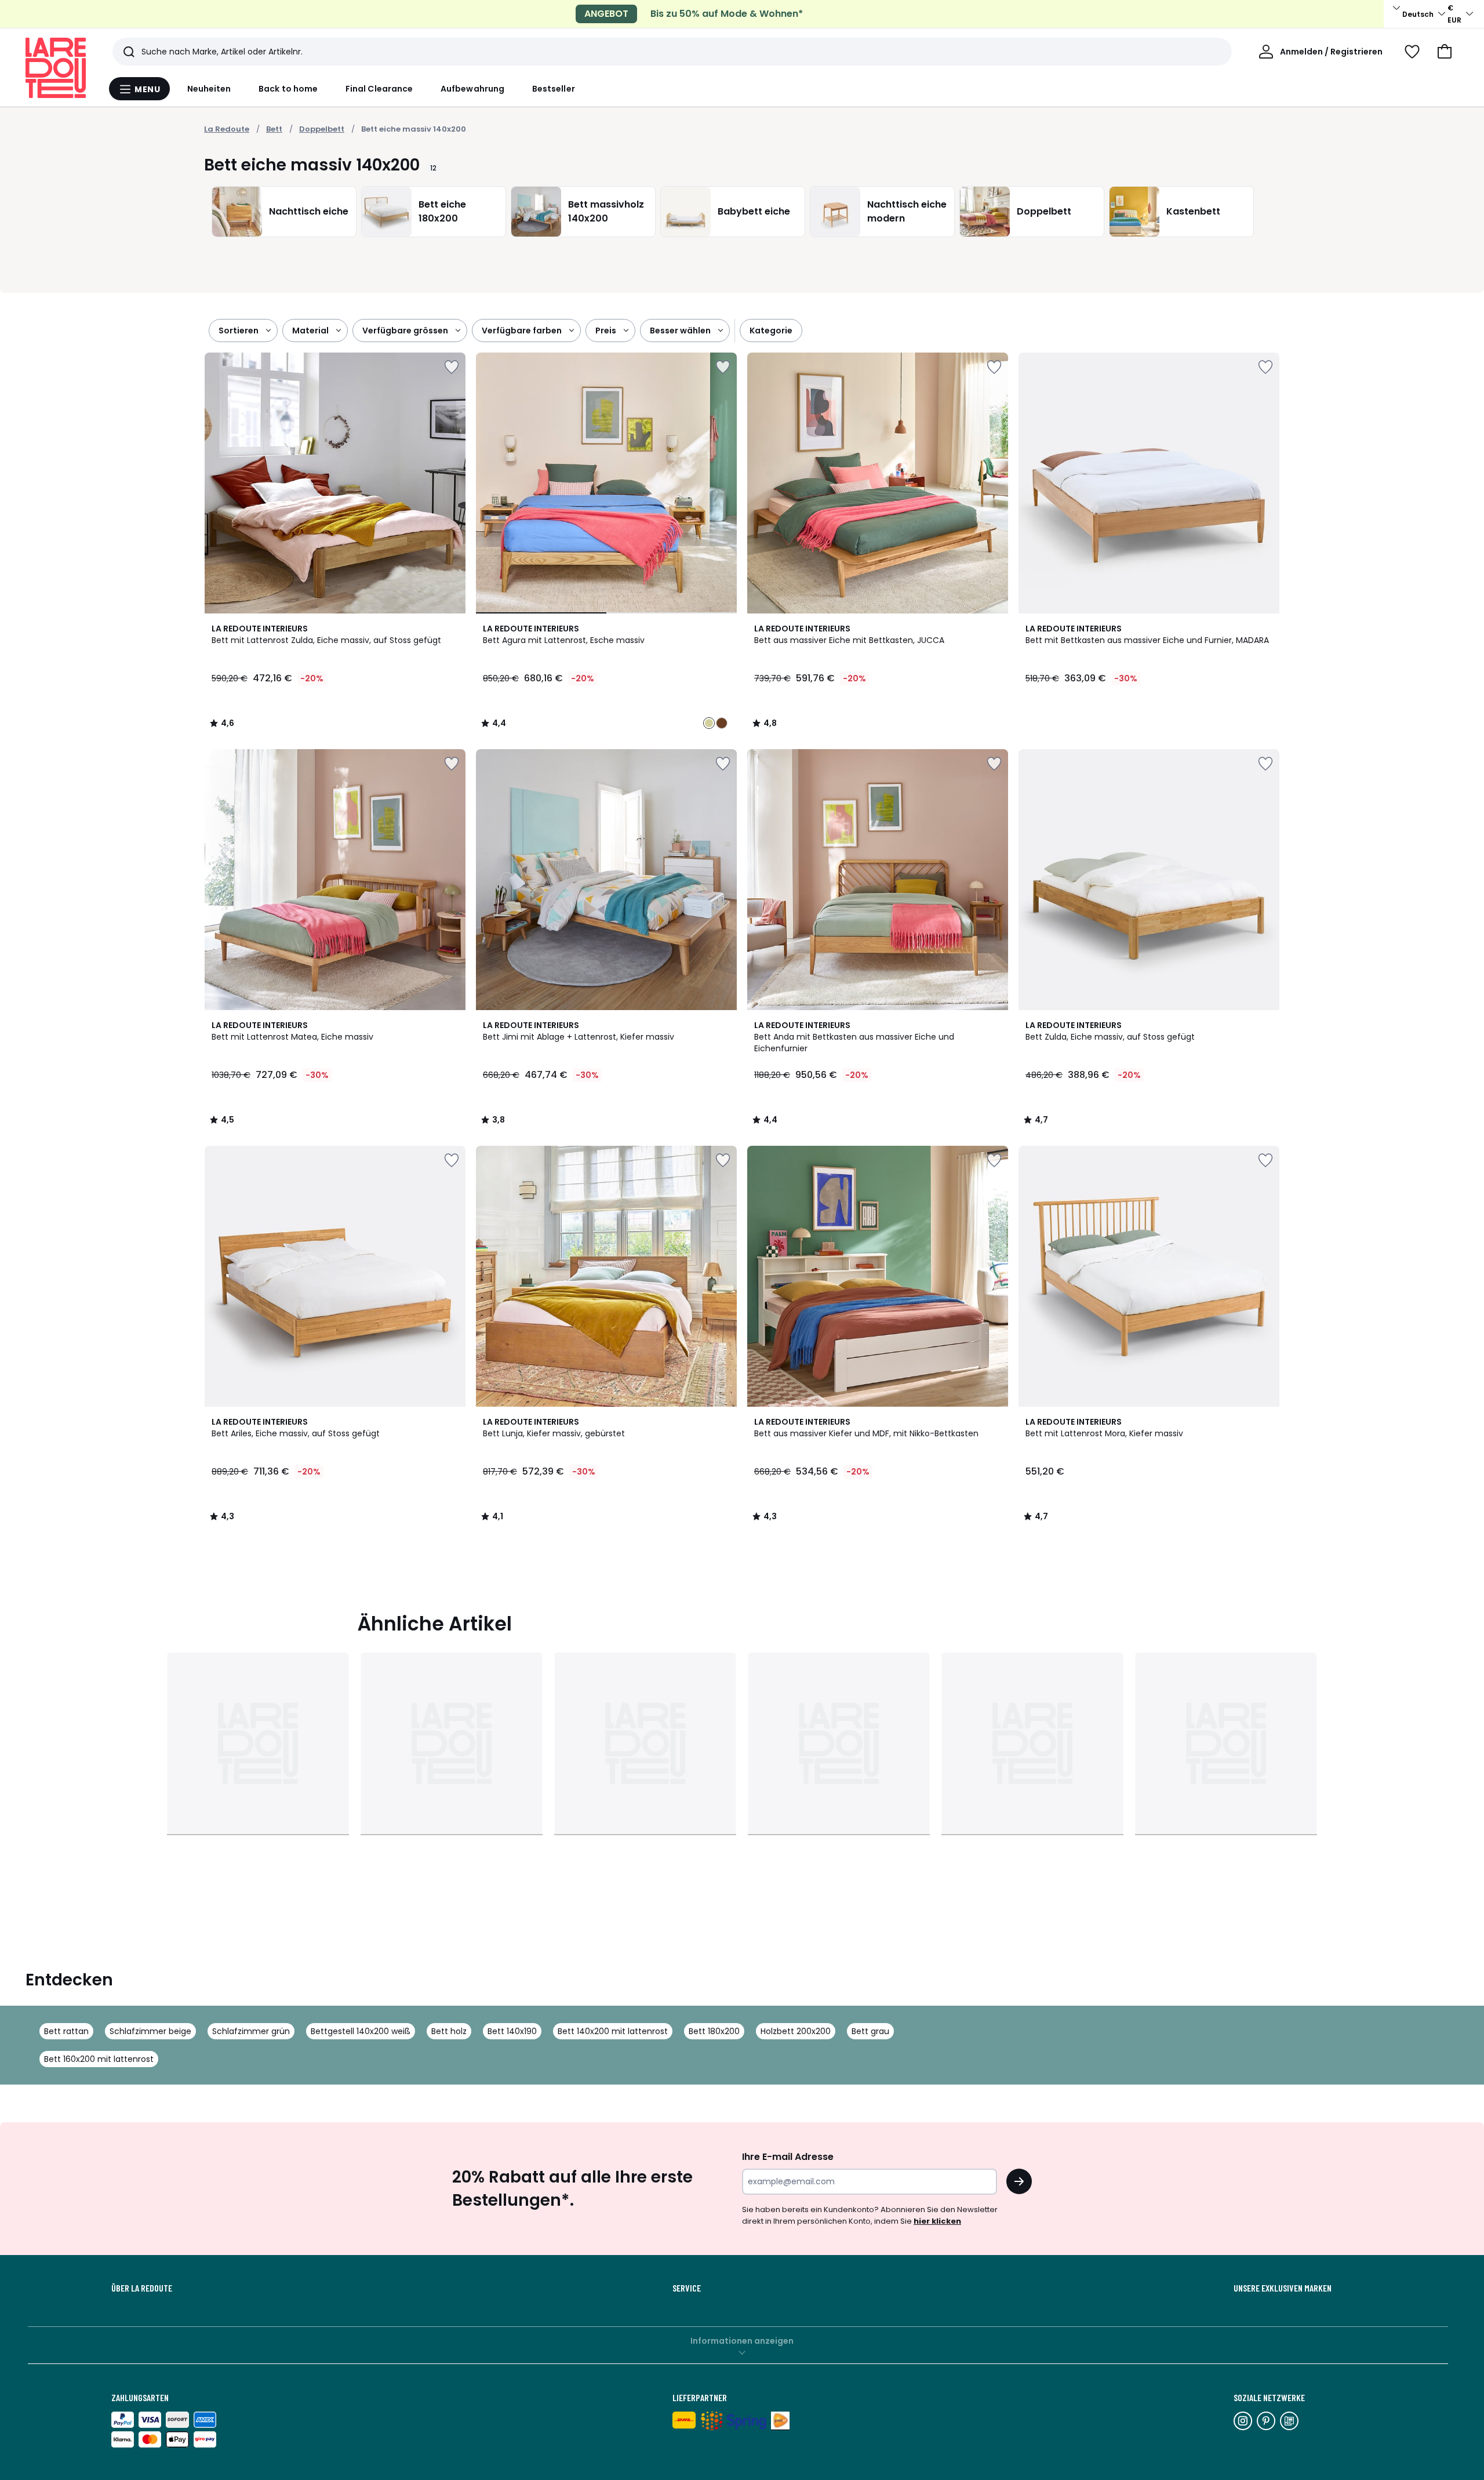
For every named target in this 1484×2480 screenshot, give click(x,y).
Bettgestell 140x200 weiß (361, 2031)
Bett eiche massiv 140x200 (414, 129)
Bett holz (449, 2031)
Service (687, 2288)
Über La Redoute (142, 2288)
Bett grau (870, 2031)
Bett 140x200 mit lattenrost (613, 2031)
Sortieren (239, 331)
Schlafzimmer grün (251, 2031)
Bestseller (554, 89)
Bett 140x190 (512, 2031)
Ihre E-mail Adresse (788, 2157)
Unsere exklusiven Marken (1283, 2288)
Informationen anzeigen (742, 2341)
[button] (1445, 52)
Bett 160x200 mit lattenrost (99, 2059)
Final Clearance (379, 89)
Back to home (288, 89)
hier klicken (937, 2221)
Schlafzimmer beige (150, 2031)
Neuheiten (209, 89)
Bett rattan (66, 2031)
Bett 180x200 (714, 2031)
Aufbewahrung (472, 89)
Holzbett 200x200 (796, 2031)
